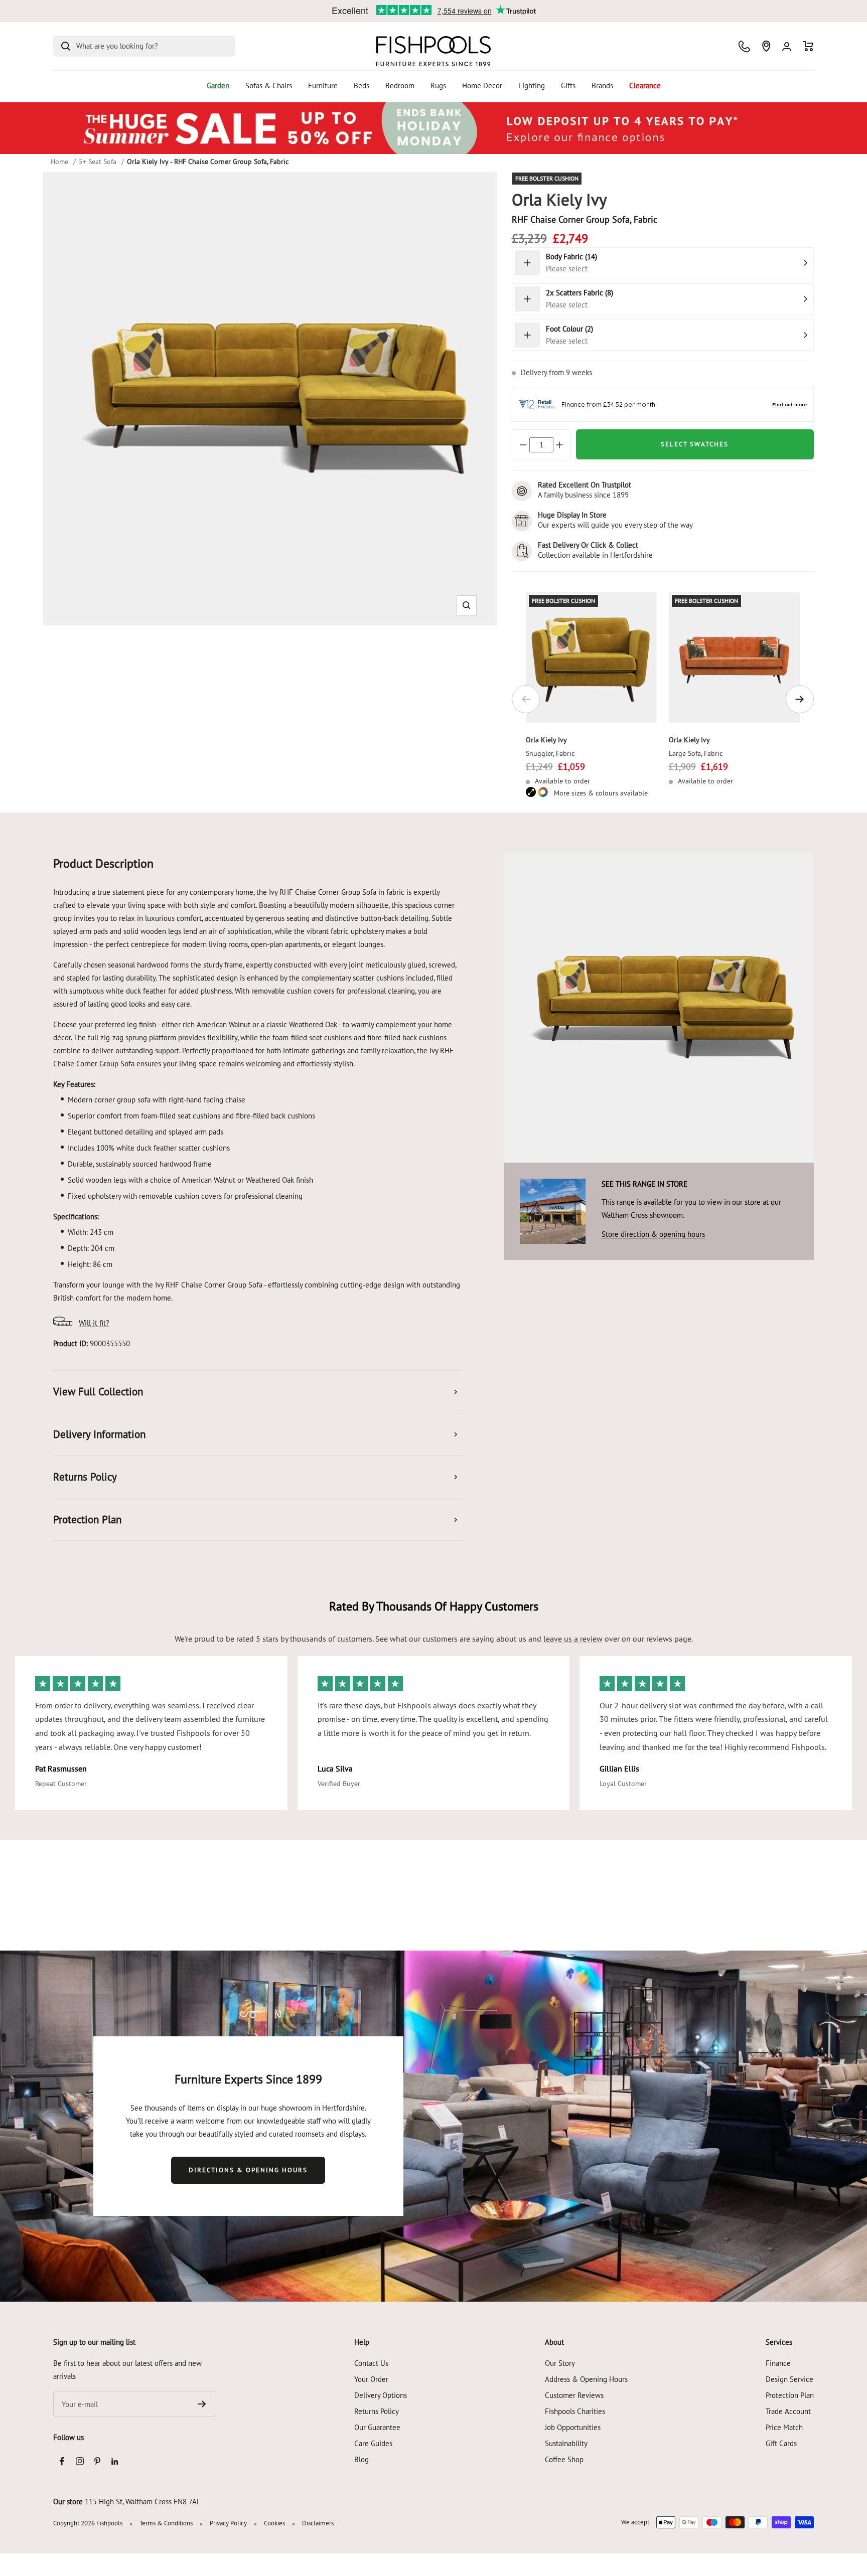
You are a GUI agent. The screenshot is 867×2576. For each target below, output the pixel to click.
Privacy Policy (228, 2523)
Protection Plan (790, 2395)
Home (59, 162)
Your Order (371, 2379)
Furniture (323, 86)
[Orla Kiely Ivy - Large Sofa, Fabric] (734, 657)
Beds (362, 86)
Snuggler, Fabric (550, 753)
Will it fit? (94, 1323)
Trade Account (788, 2411)
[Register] (202, 2404)
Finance (778, 2363)
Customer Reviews (574, 2395)
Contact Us (371, 2363)
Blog (362, 2459)
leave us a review (573, 1639)
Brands (602, 86)
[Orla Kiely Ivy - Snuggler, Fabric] (591, 657)
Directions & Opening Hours (248, 2170)
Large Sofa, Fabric (696, 753)
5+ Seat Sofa (98, 162)
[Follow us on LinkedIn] (115, 2461)
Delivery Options (381, 2395)
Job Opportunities (573, 2427)
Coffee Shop (564, 2459)
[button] (466, 605)
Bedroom (400, 86)
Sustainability (566, 2443)
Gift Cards (781, 2443)
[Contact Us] (744, 46)
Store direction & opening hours (653, 1234)
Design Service (789, 2379)
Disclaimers (318, 2523)
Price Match (784, 2427)
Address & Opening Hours (586, 2379)
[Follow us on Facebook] (62, 2461)
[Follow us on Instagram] (80, 2461)
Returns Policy (377, 2411)
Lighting (532, 86)
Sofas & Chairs (269, 86)
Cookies (274, 2523)
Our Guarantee (377, 2427)
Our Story (560, 2363)
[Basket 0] (809, 46)
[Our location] (766, 46)
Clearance (645, 86)
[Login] (787, 46)
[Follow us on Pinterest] (97, 2461)
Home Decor (482, 86)
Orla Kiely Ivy (546, 740)
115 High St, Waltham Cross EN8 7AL (143, 2502)
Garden (218, 86)
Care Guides (373, 2443)
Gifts (568, 86)
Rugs (438, 86)
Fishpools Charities (575, 2411)
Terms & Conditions (166, 2523)
